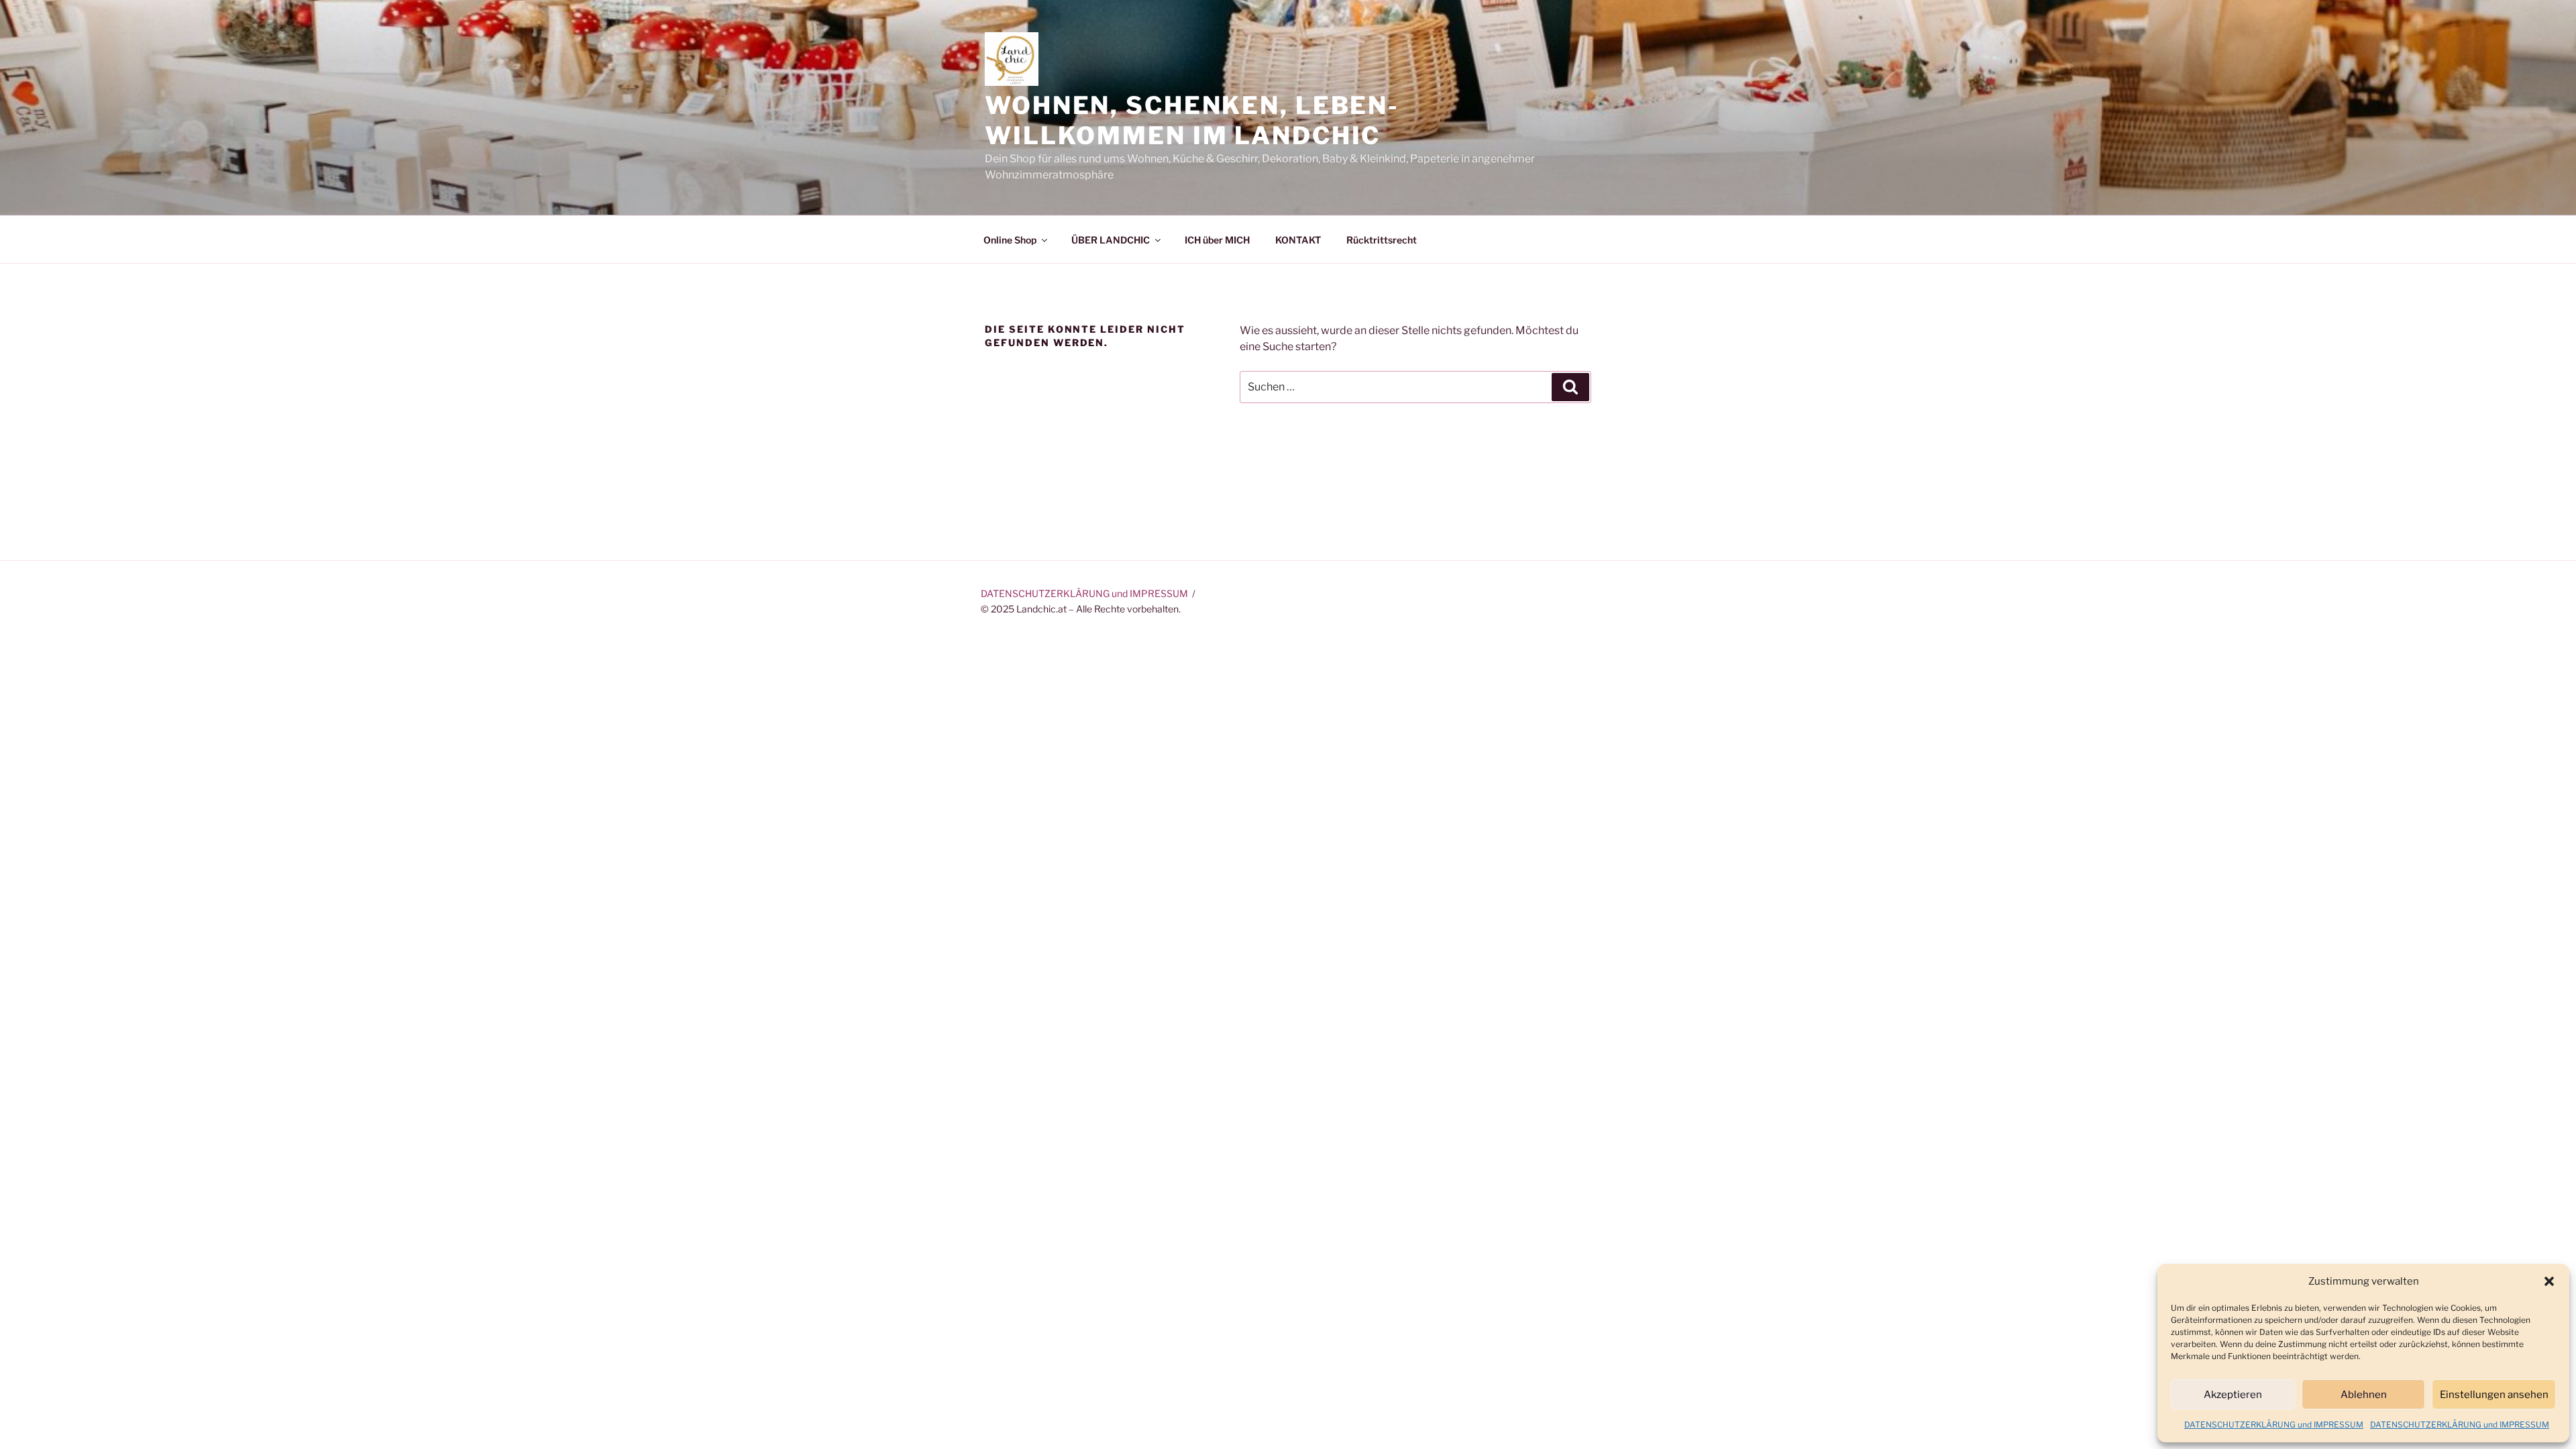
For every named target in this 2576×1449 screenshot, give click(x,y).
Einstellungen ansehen (2494, 1395)
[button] (2549, 1281)
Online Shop (1010, 240)
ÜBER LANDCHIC (1111, 240)
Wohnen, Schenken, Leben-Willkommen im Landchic (1192, 120)
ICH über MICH (1217, 240)
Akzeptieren (2233, 1395)
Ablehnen (2364, 1395)
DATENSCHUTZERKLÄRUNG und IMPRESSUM (2274, 1425)
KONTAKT (1298, 240)
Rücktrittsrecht (1382, 240)
